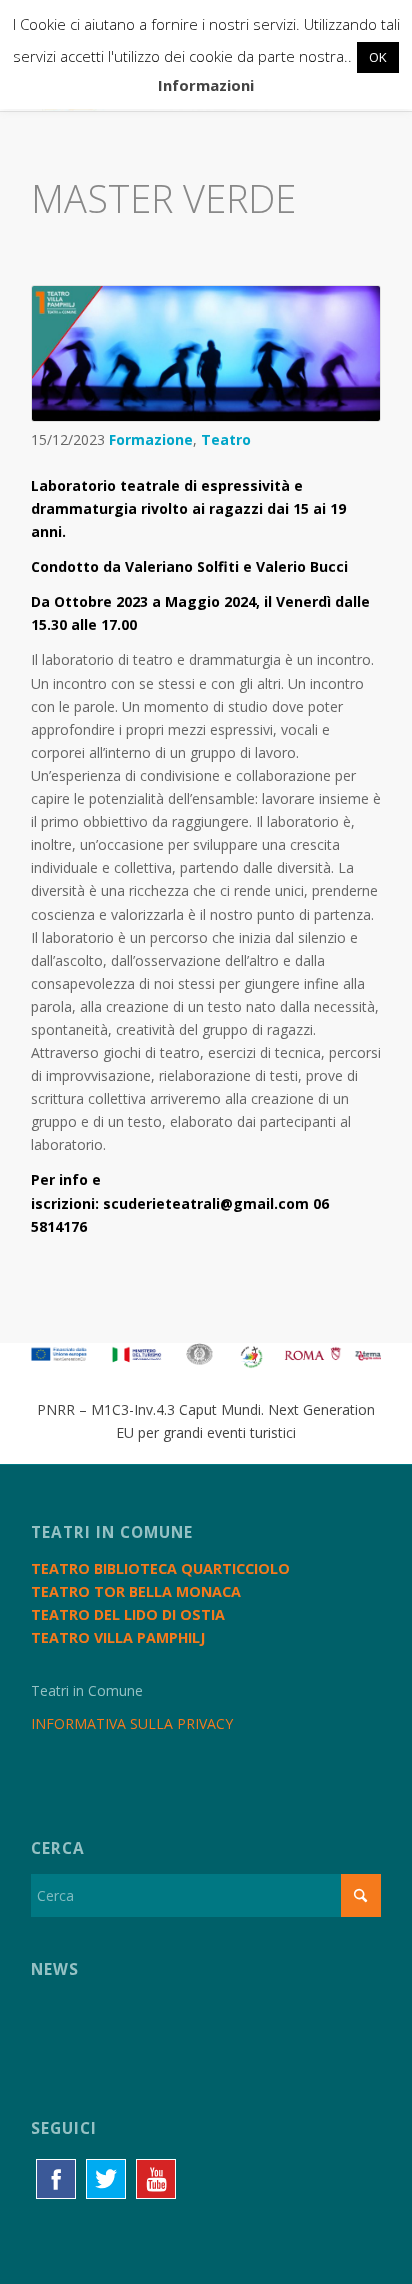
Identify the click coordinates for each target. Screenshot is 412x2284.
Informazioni (206, 85)
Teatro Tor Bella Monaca (136, 1591)
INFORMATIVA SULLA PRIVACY (132, 1723)
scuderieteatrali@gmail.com (206, 1203)
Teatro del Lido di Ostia (128, 1614)
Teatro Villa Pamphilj (118, 1637)
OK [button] (378, 57)
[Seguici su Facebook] (56, 2179)
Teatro (226, 439)
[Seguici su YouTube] (156, 2179)
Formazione (151, 439)
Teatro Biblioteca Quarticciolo (160, 1568)
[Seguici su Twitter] (106, 2179)
